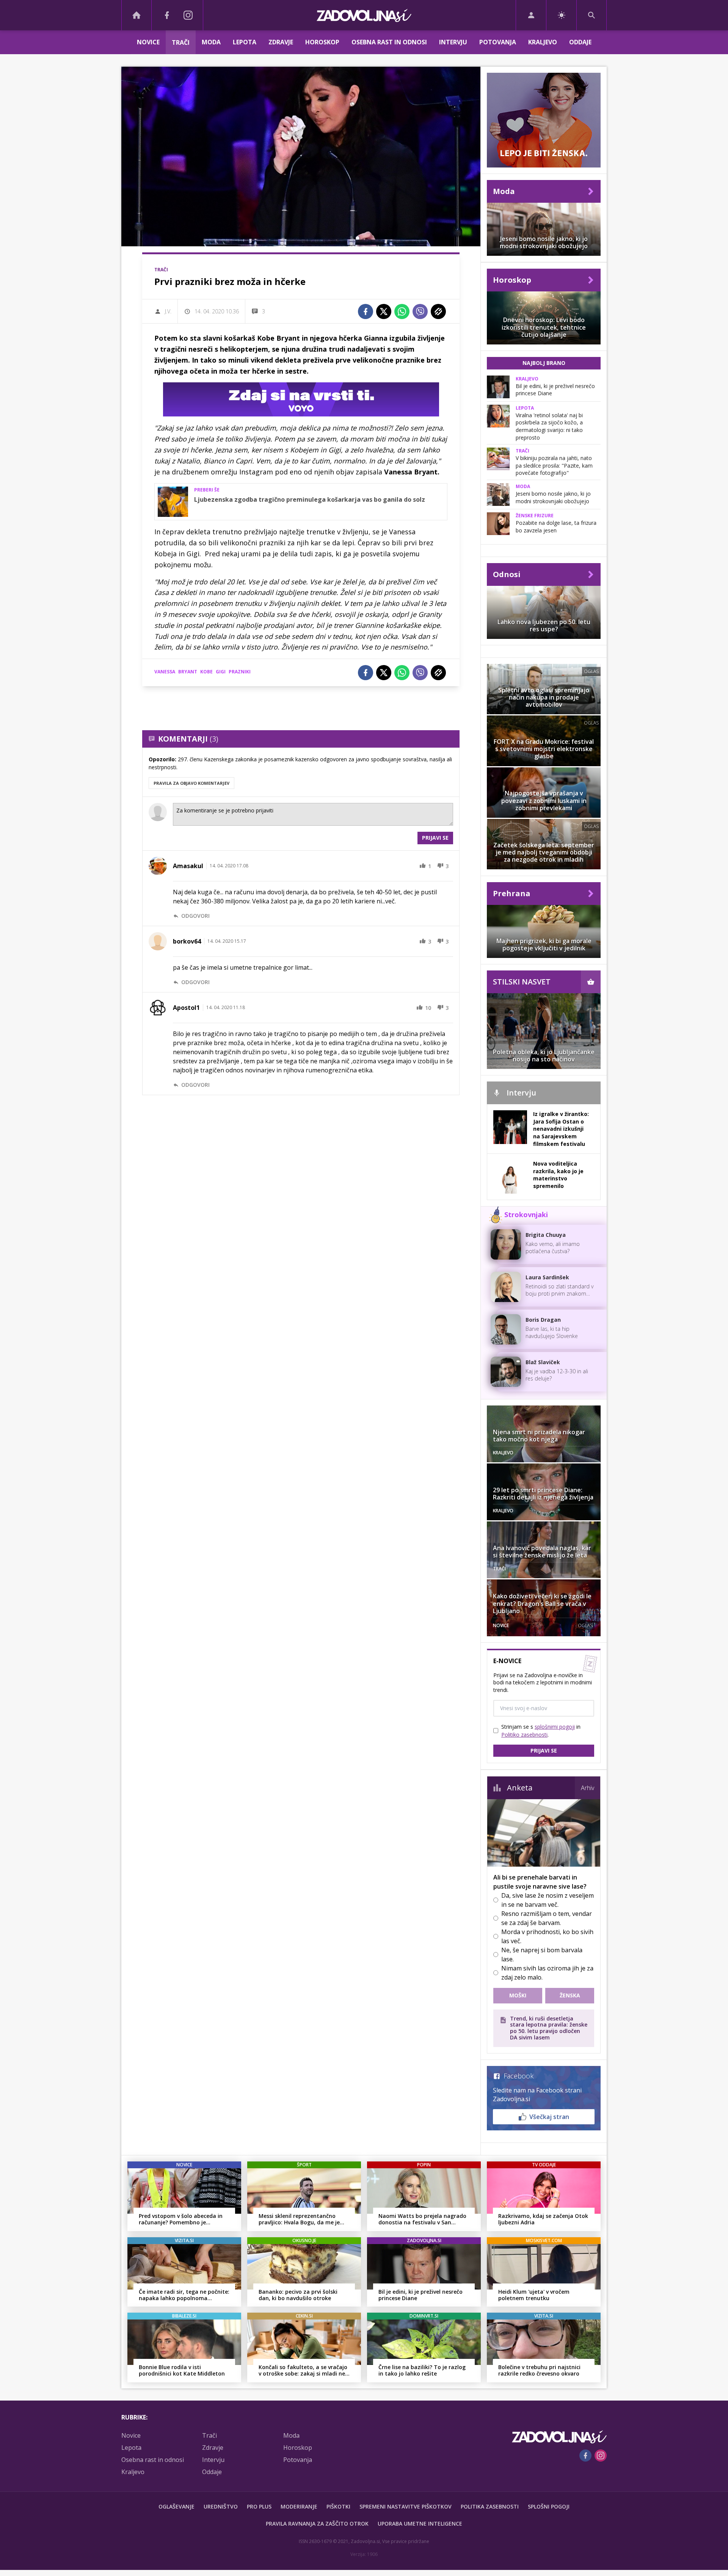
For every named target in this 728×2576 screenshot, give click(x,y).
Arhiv (588, 1788)
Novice (148, 42)
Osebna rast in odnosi (389, 42)
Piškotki (338, 2506)
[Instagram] (188, 15)
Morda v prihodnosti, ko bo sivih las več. (547, 1936)
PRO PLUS (259, 2506)
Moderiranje (299, 2506)
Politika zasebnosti (490, 2506)
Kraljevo (543, 42)
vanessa (165, 672)
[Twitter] (384, 311)
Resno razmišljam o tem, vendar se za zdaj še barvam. (547, 1918)
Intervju (453, 42)
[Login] (531, 15)
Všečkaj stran (549, 2117)
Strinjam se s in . (541, 1731)
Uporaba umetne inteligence (420, 2524)
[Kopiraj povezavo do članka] (438, 311)
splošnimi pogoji (555, 1727)
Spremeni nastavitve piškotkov (406, 2506)
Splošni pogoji (549, 2506)
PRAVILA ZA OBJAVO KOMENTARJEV (191, 783)
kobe (206, 672)
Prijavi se (435, 838)
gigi (221, 672)
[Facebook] (167, 15)
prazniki (240, 672)
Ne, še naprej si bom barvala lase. (542, 1955)
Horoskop (322, 42)
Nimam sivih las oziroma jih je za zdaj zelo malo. (547, 1973)
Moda (211, 42)
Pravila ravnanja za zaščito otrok (317, 2524)
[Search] (591, 15)
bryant (188, 672)
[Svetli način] (561, 15)
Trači (181, 42)
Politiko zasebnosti (524, 1735)
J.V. (168, 311)
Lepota (245, 42)
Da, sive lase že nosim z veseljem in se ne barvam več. (548, 1900)
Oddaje (580, 42)
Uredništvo (221, 2506)
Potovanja (498, 42)
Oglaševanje (177, 2506)
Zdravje (281, 42)
